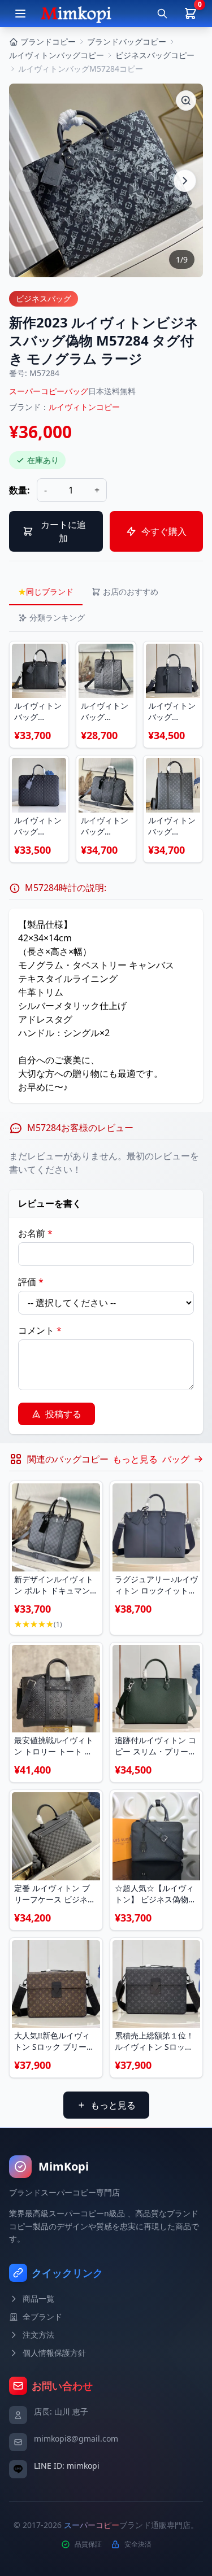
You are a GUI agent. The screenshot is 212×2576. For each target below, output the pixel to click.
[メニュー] (20, 14)
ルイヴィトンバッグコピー (57, 55)
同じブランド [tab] (46, 591)
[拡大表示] (186, 101)
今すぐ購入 (164, 531)
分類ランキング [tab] (57, 617)
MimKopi (64, 2166)
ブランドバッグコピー (127, 42)
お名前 (35, 1233)
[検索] (162, 14)
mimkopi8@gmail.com (76, 2439)
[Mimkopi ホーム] (76, 14)
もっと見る (113, 2105)
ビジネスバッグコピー (155, 55)
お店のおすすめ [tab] (131, 591)
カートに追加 (63, 531)
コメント (40, 1330)
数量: (20, 490)
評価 (31, 1282)
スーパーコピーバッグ (49, 391)
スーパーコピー (92, 2525)
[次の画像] (185, 181)
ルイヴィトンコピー (84, 407)
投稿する (63, 1414)
